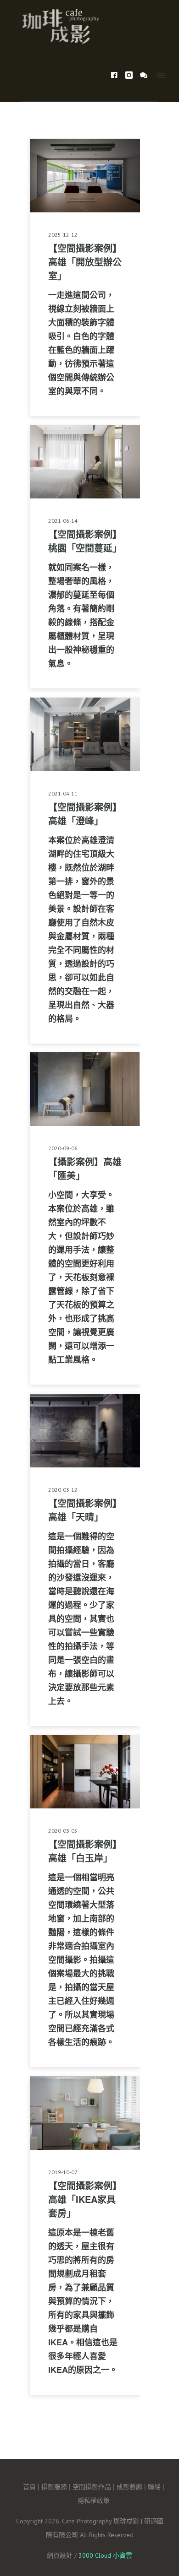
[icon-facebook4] (117, 75)
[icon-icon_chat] (144, 75)
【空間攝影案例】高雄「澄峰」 (85, 814)
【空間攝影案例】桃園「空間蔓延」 (85, 541)
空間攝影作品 (92, 2486)
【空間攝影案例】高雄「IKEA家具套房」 (85, 2199)
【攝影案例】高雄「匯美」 (85, 1168)
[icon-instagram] (131, 75)
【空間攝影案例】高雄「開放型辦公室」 (85, 262)
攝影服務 (54, 2486)
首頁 (29, 2486)
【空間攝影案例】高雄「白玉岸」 (85, 1851)
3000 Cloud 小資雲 (105, 2555)
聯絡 (154, 2486)
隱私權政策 (94, 2500)
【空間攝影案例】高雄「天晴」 (85, 1510)
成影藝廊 (129, 2486)
